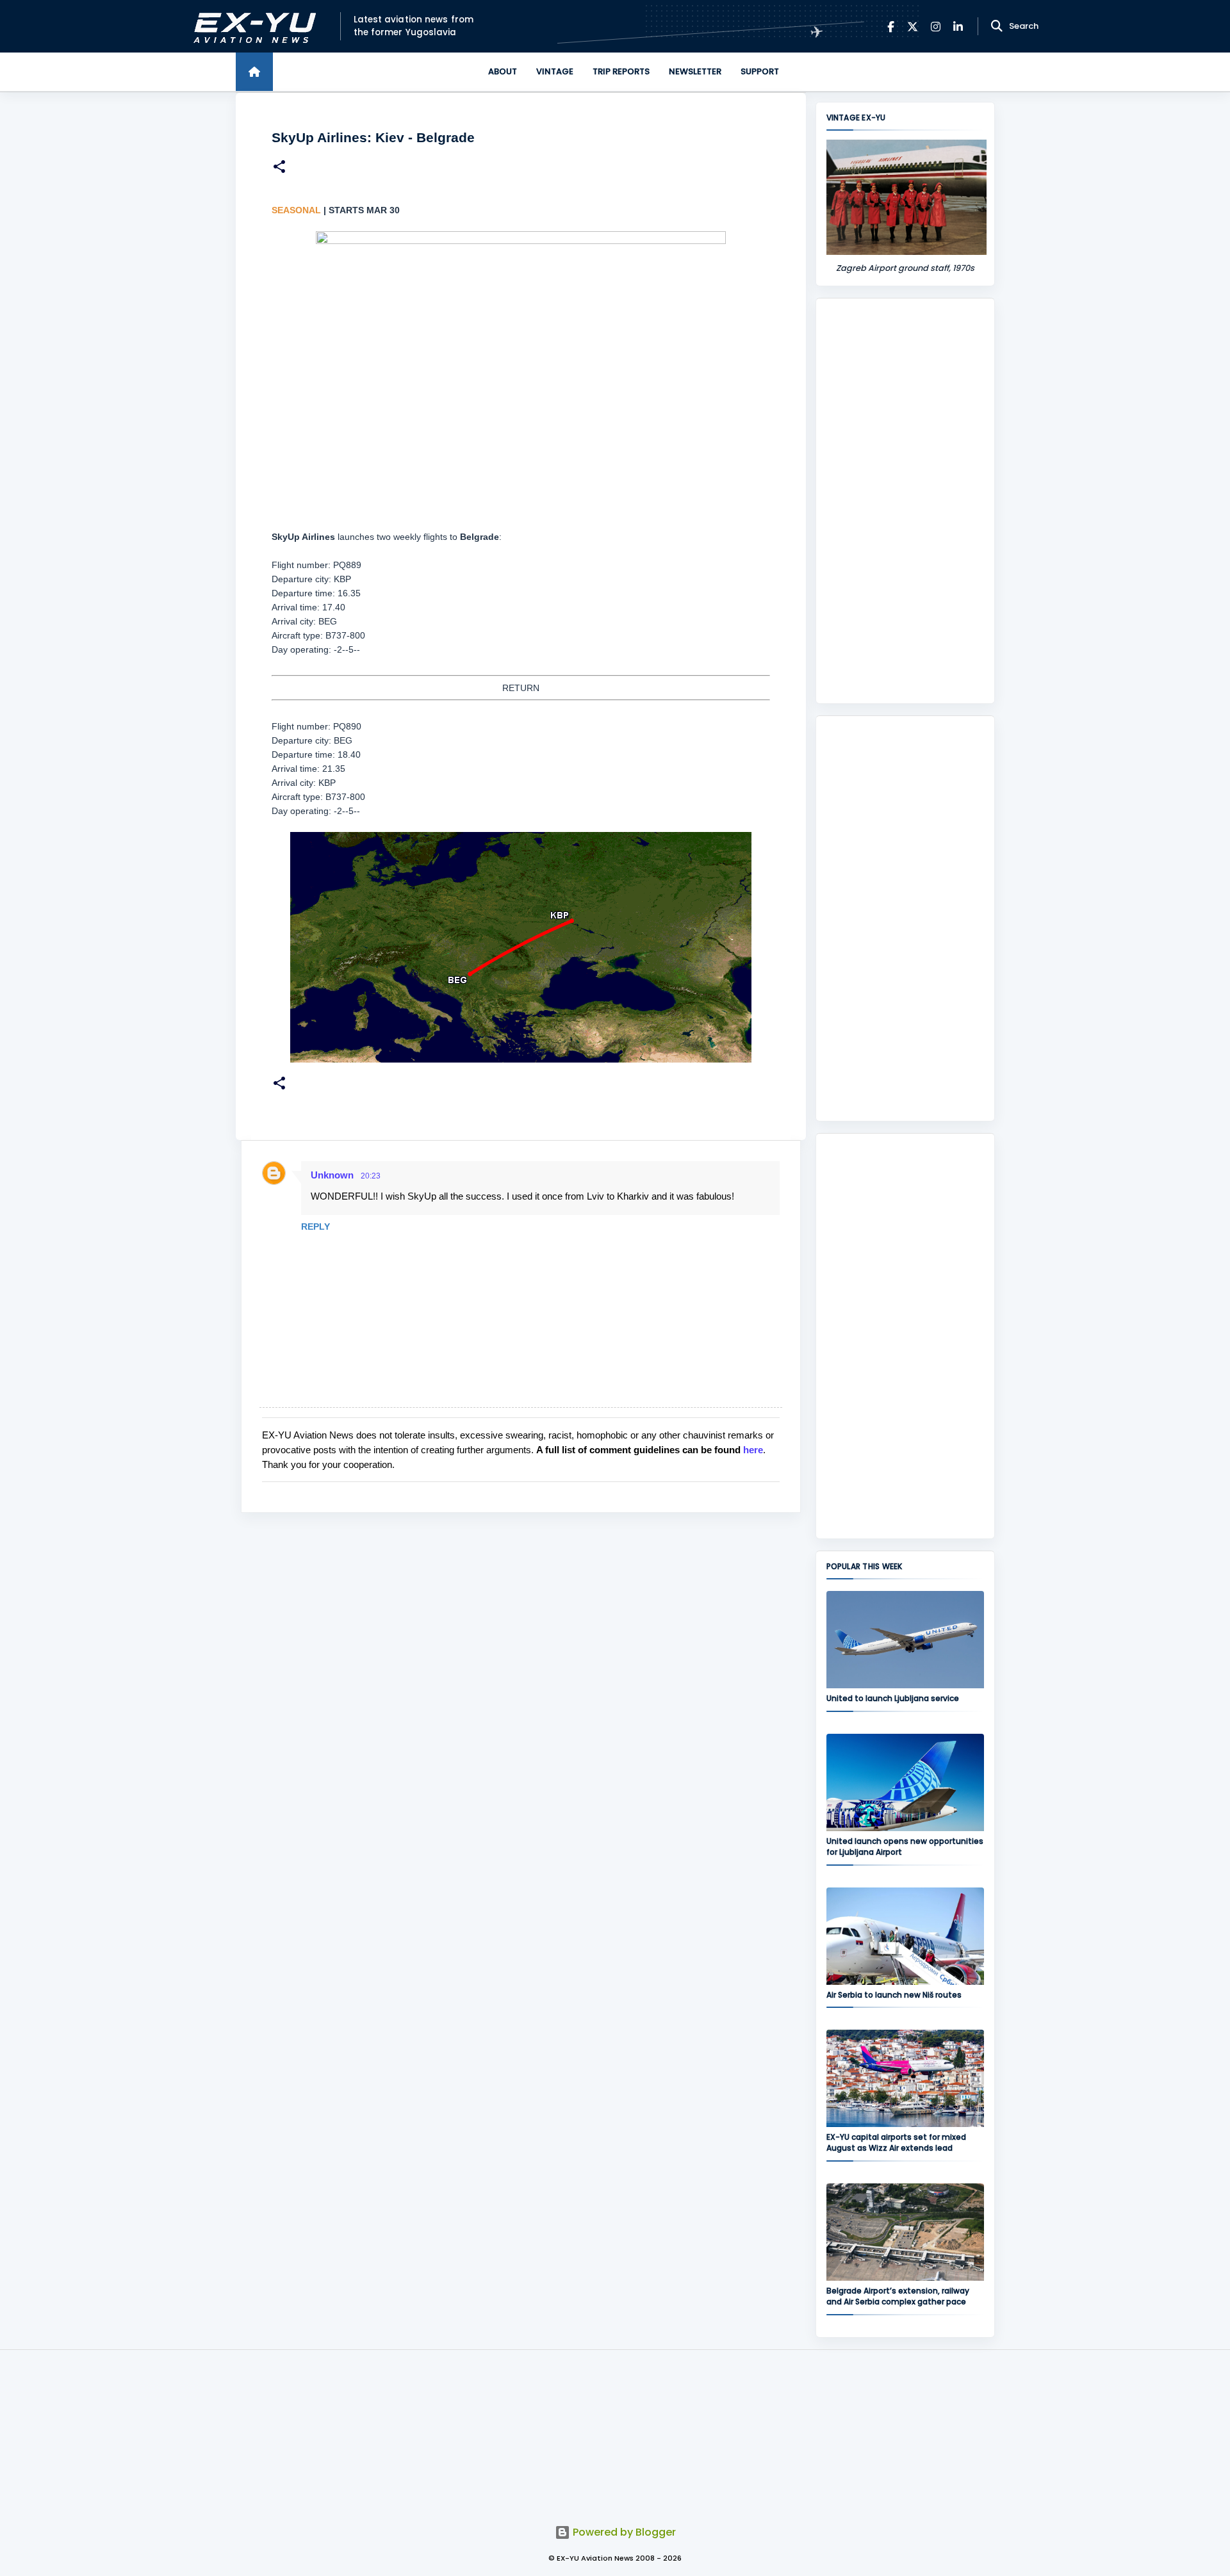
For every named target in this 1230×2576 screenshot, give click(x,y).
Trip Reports (621, 71)
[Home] (254, 72)
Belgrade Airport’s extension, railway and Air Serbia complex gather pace (898, 2296)
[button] (279, 168)
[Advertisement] (905, 501)
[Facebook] (891, 27)
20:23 (371, 1176)
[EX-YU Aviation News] (252, 27)
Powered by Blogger (623, 2532)
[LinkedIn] (958, 27)
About (503, 71)
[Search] (997, 26)
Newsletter (695, 71)
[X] (913, 27)
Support (760, 71)
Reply (316, 1227)
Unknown (332, 1175)
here (753, 1450)
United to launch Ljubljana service (893, 1698)
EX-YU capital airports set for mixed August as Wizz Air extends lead (896, 2142)
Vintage (555, 71)
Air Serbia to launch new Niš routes (894, 1995)
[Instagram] (936, 27)
